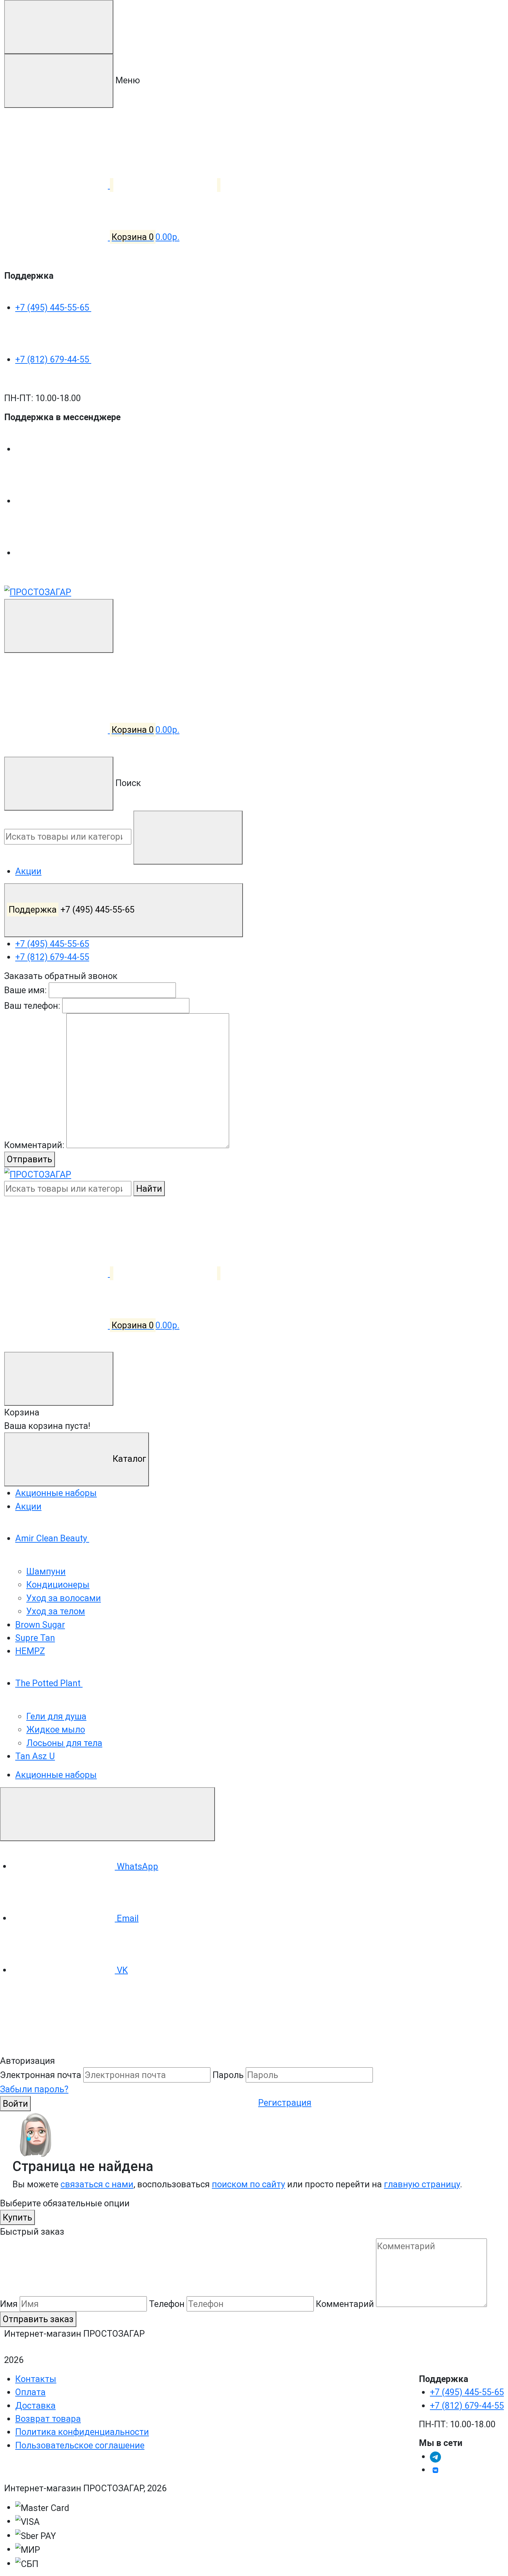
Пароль (228, 2075)
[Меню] (59, 27)
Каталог (128, 1459)
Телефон (167, 2304)
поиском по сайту (248, 2184)
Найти (149, 1189)
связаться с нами (97, 2184)
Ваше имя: (25, 990)
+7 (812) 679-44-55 (53, 359)
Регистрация (285, 2103)
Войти (15, 2104)
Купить (17, 2217)
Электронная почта (41, 2075)
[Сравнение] (59, 1273)
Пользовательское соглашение (80, 2445)
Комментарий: (34, 1145)
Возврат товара (48, 2419)
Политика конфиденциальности (82, 2432)
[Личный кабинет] (56, 678)
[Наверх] (52, 2027)
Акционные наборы (56, 1775)
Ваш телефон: (32, 1006)
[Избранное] (167, 1273)
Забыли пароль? (34, 2089)
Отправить (30, 1159)
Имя (9, 2304)
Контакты (36, 2379)
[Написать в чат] (107, 1814)
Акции (28, 871)
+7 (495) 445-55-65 (53, 307)
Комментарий (345, 2304)
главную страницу (422, 2184)
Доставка (35, 2406)
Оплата (30, 2392)
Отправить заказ (38, 2319)
